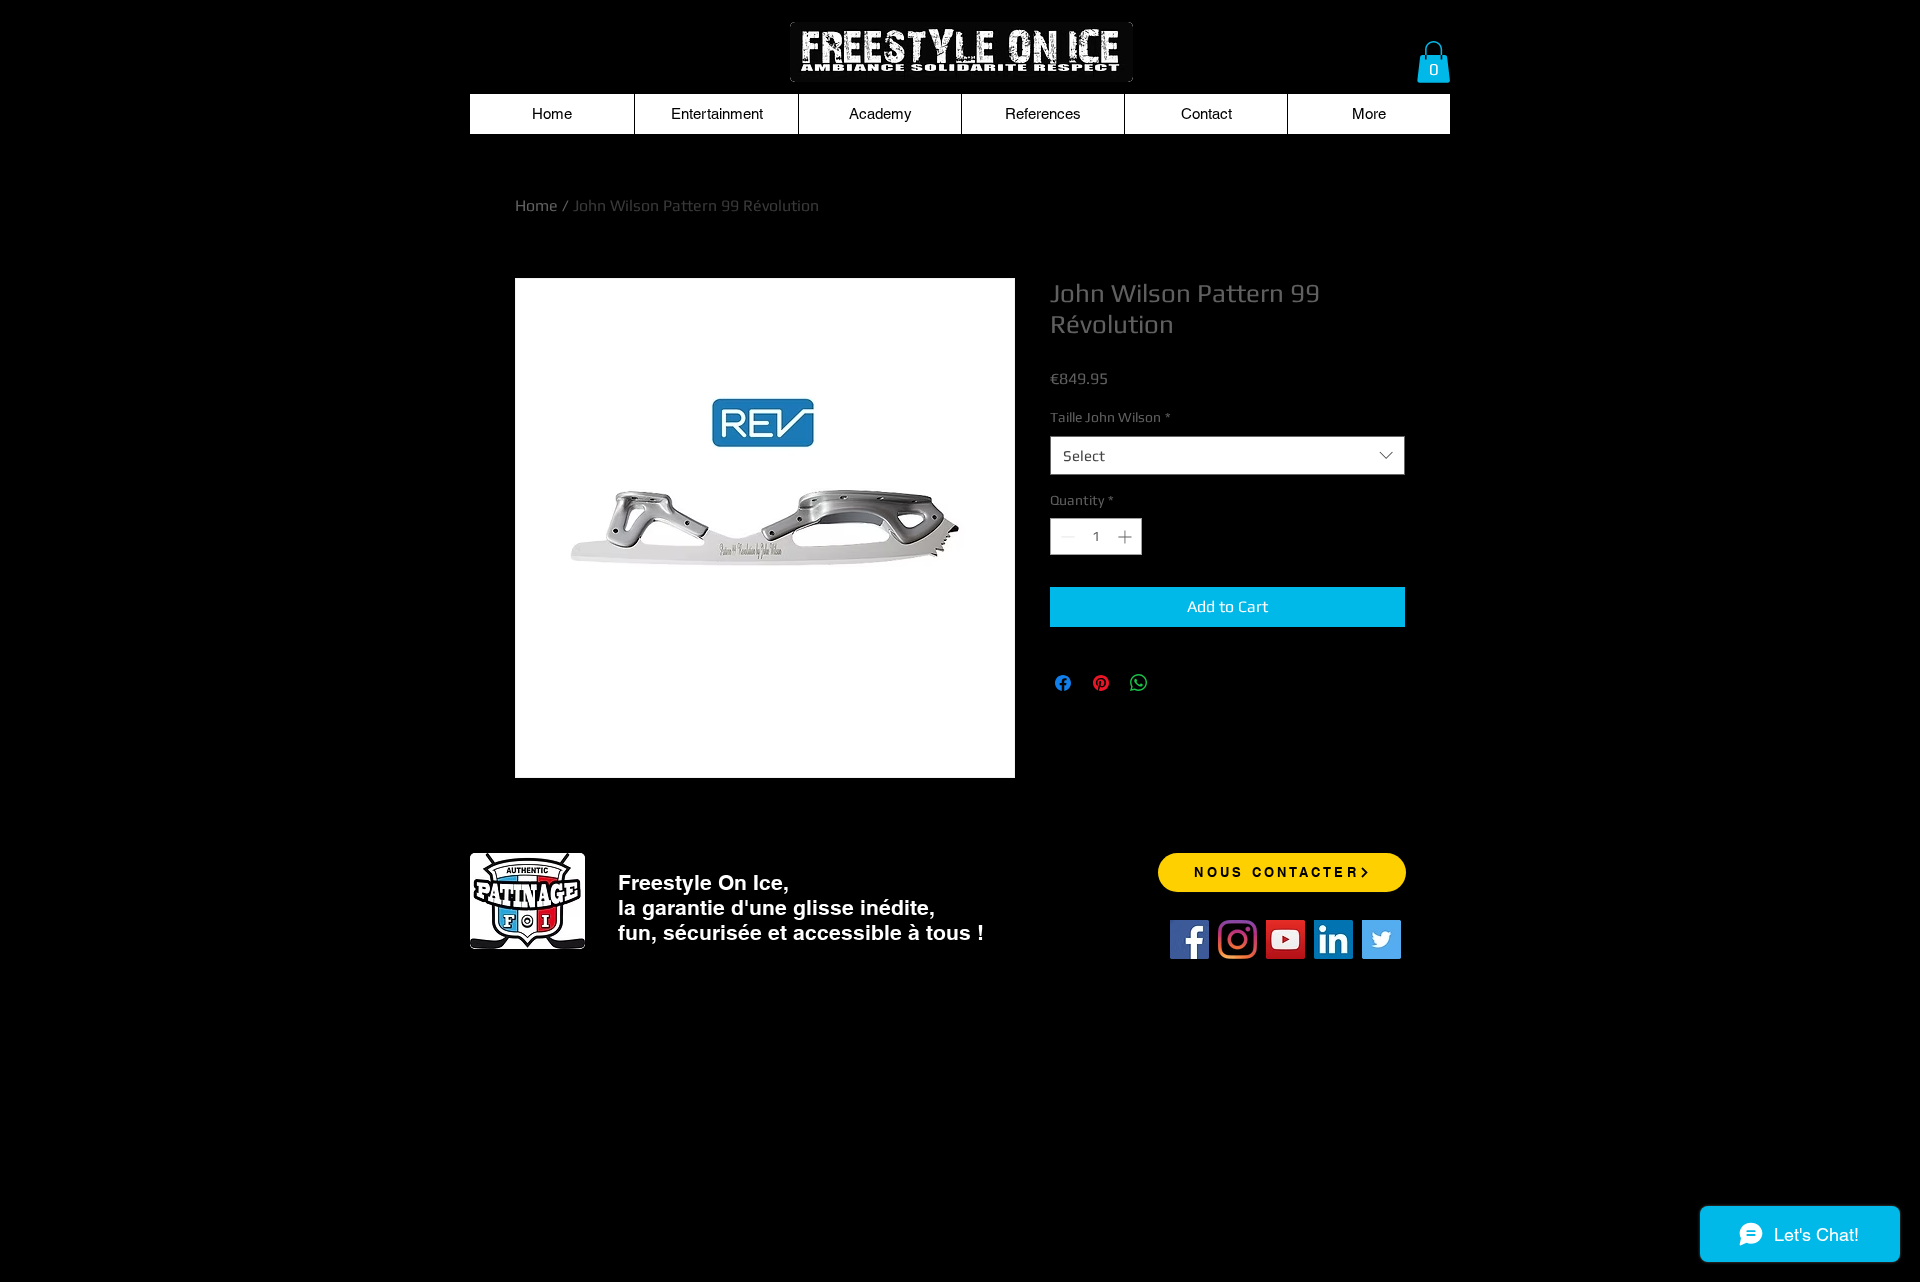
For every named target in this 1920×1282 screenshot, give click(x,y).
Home (536, 205)
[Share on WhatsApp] (1139, 683)
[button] (1433, 62)
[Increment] (1126, 536)
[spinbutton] (1096, 536)
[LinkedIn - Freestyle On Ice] (1333, 939)
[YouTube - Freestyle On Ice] (1285, 939)
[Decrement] (1065, 536)
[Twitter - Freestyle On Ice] (1381, 939)
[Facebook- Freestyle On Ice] (1189, 939)
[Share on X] (1177, 683)
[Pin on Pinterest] (1101, 683)
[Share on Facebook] (1063, 683)
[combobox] (1227, 455)
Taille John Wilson (1110, 417)
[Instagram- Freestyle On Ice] (1237, 939)
